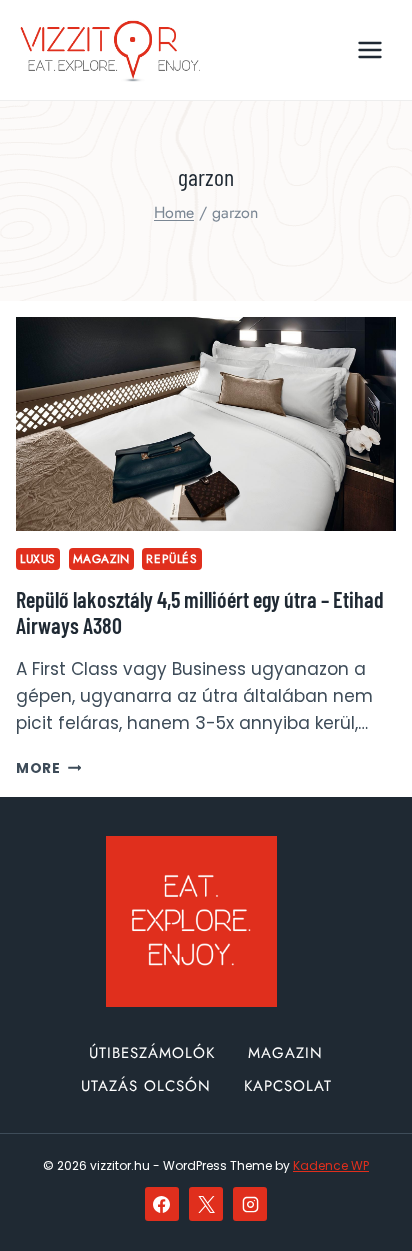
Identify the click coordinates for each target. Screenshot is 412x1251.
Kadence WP (331, 1165)
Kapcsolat (288, 1086)
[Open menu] (369, 49)
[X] (206, 1204)
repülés (171, 558)
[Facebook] (162, 1204)
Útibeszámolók (152, 1053)
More (48, 768)
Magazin (101, 558)
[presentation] (206, 424)
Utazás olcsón (146, 1086)
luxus (38, 558)
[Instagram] (250, 1204)
